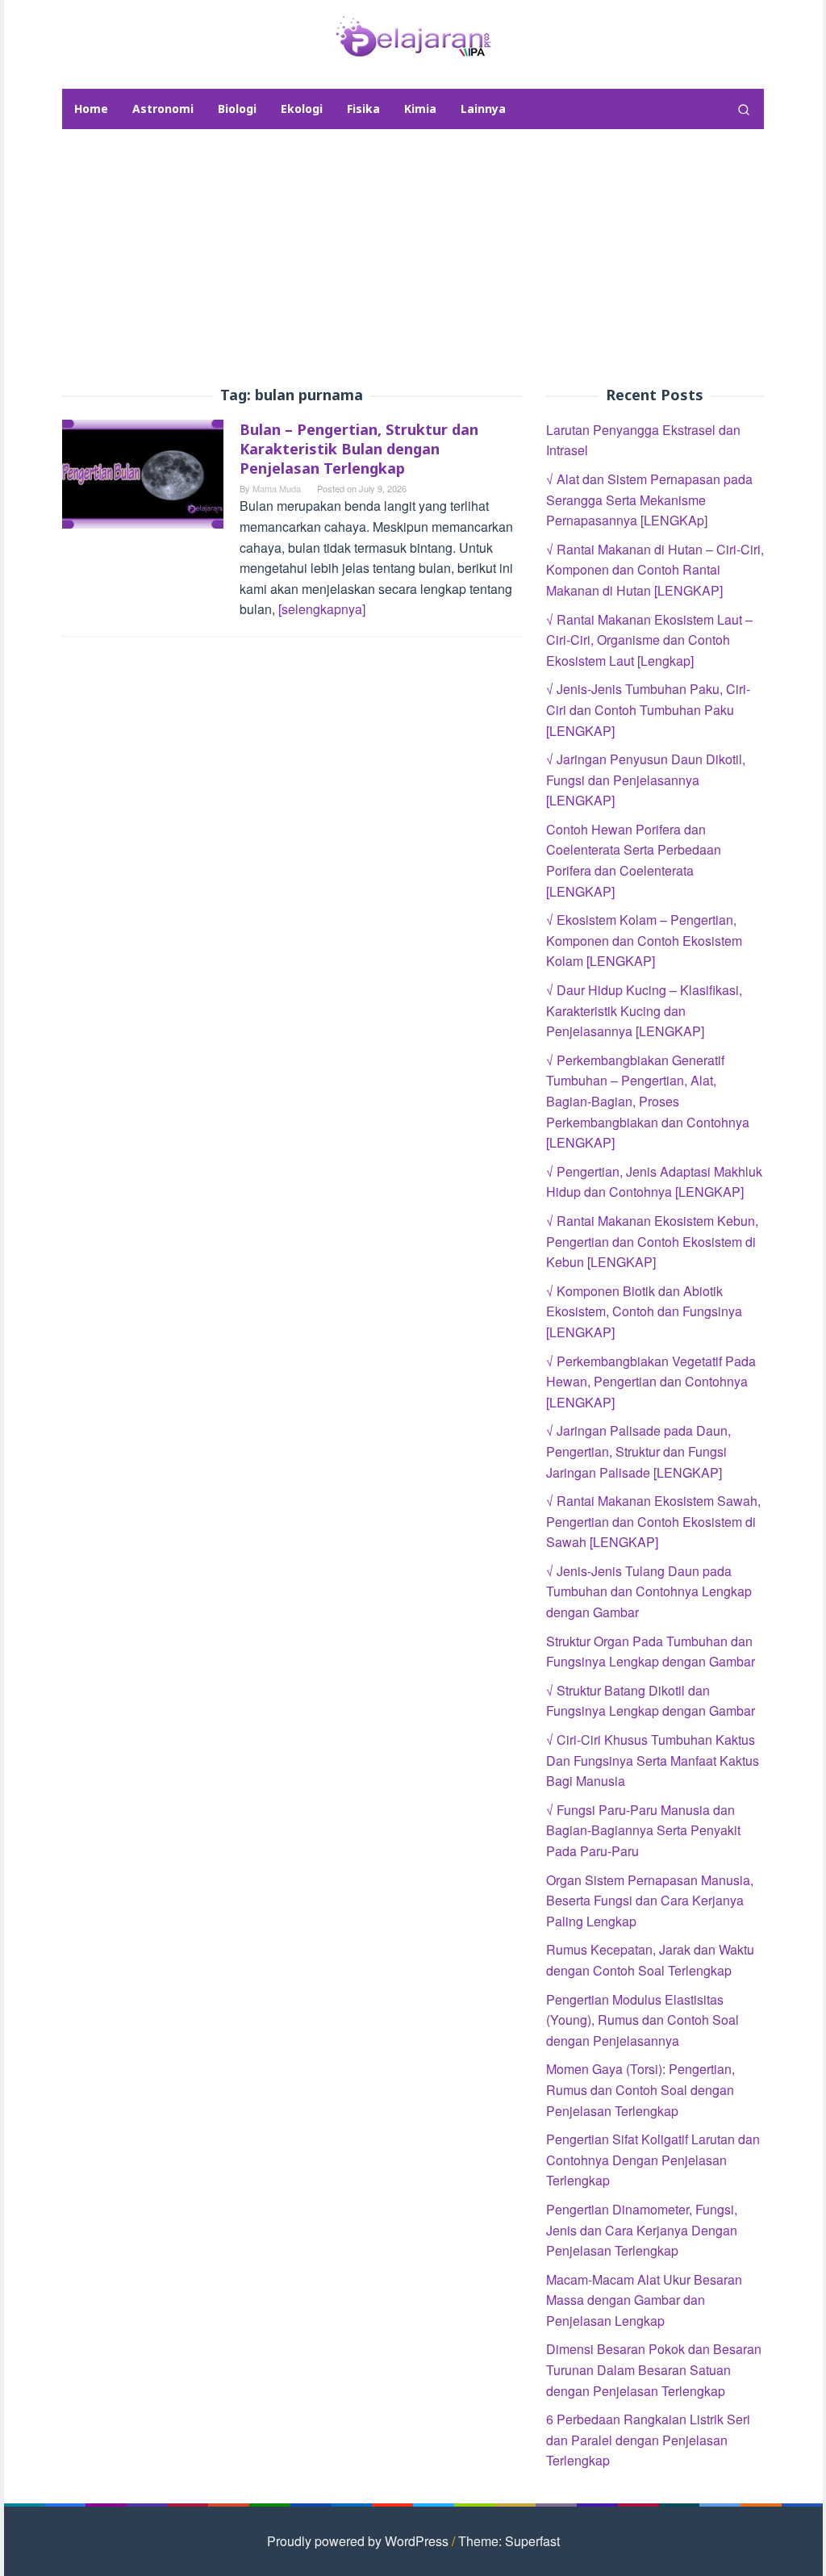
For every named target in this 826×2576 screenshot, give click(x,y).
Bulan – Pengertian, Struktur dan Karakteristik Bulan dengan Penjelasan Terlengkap (359, 449)
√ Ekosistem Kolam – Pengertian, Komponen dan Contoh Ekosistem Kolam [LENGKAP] (644, 940)
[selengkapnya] (322, 609)
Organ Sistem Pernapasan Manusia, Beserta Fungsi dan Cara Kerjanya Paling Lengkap (650, 1901)
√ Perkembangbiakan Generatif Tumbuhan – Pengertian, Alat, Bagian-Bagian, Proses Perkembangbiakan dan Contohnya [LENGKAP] (648, 1101)
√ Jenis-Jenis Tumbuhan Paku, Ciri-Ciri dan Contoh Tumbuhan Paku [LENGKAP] (648, 709)
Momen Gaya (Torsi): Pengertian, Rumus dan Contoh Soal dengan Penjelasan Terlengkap (640, 2089)
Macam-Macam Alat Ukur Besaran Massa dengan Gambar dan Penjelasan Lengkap (644, 2300)
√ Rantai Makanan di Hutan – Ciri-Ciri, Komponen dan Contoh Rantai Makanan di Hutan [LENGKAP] (655, 570)
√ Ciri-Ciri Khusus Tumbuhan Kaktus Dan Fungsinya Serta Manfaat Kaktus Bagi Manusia (653, 1760)
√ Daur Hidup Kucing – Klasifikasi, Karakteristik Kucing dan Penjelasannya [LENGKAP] (644, 1010)
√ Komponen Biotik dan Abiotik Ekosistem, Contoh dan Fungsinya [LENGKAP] (644, 1311)
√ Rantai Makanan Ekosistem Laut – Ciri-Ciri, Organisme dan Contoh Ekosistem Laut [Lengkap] (649, 640)
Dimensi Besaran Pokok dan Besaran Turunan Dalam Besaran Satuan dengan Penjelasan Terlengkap (654, 2369)
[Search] (744, 109)
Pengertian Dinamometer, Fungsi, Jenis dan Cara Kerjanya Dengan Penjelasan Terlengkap (642, 2230)
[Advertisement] (413, 258)
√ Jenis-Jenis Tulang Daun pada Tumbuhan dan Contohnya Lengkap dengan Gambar (649, 1591)
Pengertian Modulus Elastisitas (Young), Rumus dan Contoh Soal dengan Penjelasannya (642, 2020)
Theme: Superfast (509, 2541)
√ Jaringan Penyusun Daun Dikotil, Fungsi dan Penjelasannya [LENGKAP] (646, 780)
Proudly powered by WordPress (358, 2541)
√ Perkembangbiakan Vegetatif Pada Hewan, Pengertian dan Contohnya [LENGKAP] (651, 1382)
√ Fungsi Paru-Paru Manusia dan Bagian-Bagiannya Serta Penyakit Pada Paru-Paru (643, 1830)
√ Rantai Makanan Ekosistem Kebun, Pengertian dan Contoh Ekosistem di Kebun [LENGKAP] (652, 1241)
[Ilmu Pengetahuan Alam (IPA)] (413, 34)
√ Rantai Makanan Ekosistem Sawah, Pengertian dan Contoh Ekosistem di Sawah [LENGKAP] (653, 1521)
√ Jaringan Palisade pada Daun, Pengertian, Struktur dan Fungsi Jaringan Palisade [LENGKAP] (638, 1451)
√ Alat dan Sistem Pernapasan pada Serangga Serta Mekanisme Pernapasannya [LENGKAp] (649, 500)
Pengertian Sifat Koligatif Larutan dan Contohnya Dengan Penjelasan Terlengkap (653, 2160)
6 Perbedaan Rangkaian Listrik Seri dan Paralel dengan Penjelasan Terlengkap (648, 2440)
